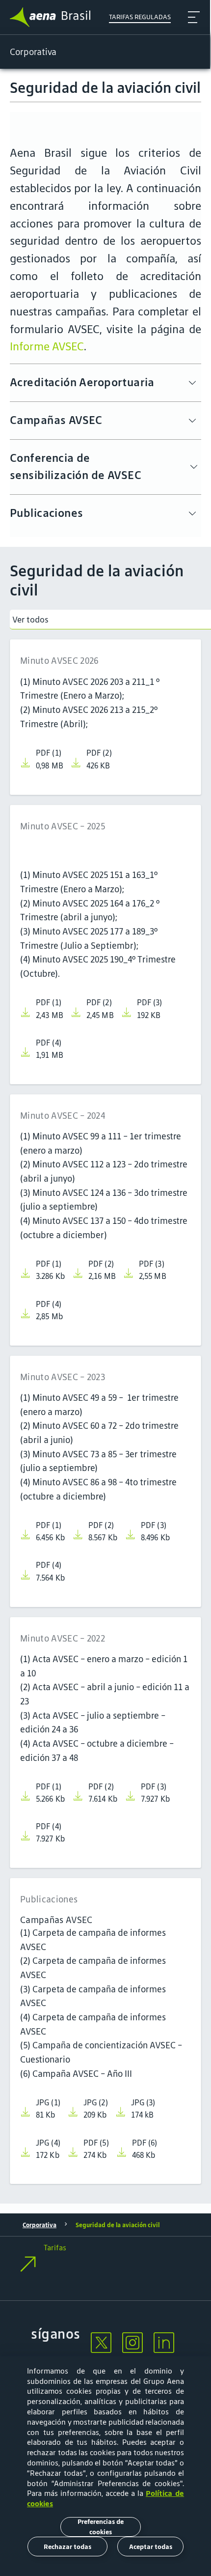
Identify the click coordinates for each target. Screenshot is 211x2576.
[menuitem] (101, 2345)
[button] (105, 2267)
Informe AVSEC (47, 346)
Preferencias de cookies (101, 2527)
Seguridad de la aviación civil (118, 2225)
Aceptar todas (151, 2547)
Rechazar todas (67, 2547)
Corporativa (40, 2225)
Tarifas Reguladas (140, 17)
